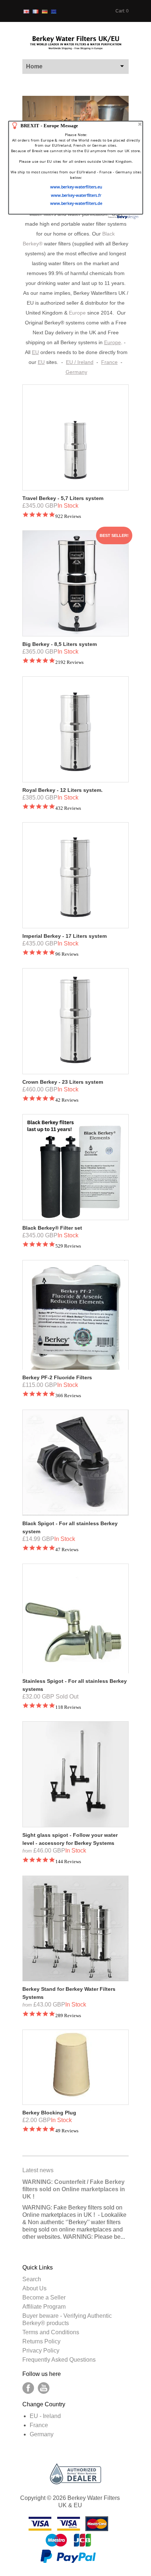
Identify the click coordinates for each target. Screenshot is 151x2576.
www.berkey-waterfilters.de (76, 203)
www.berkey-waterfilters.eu (76, 187)
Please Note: (76, 156)
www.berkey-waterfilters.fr (76, 195)
